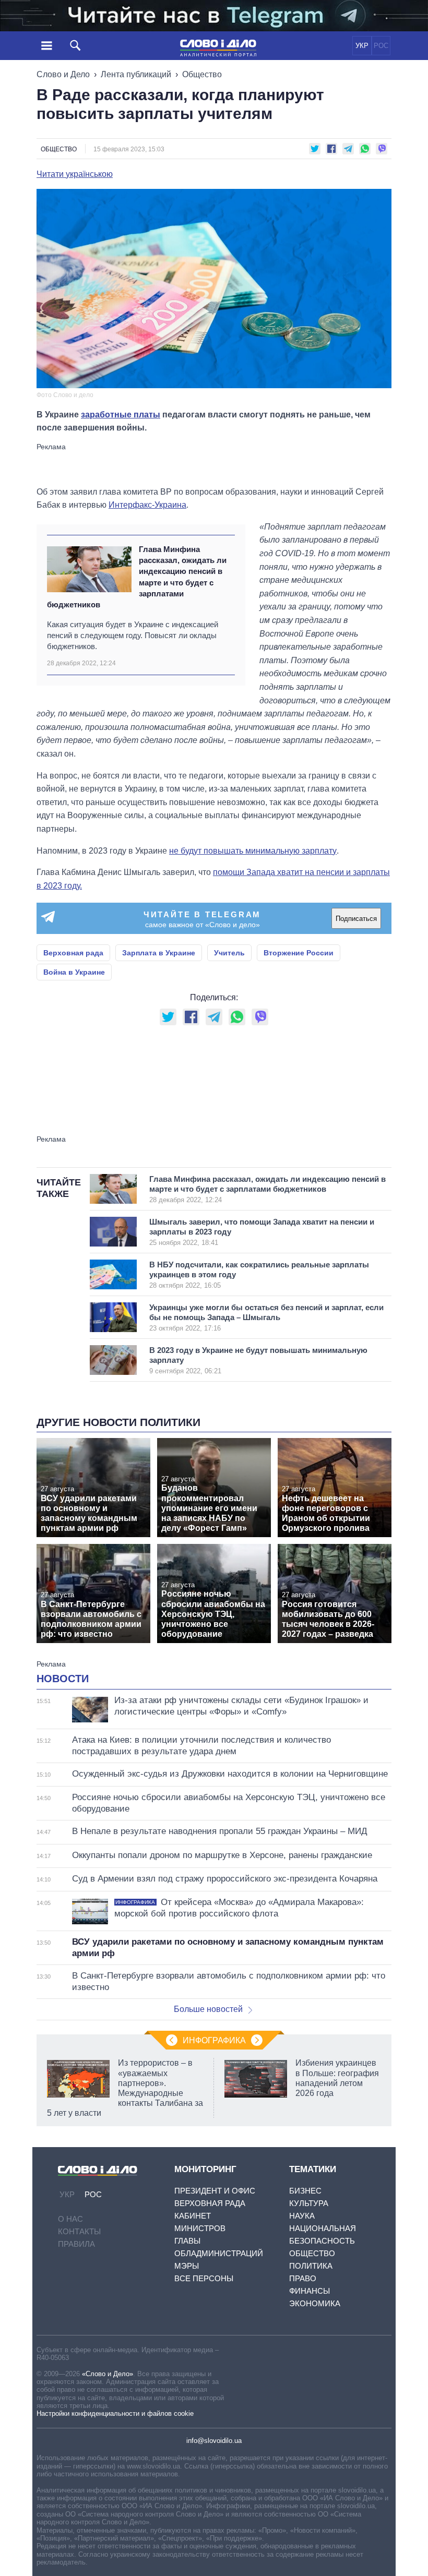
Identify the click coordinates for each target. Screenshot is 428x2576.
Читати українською (75, 174)
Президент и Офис (215, 2191)
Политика (311, 2266)
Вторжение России (299, 953)
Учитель (229, 953)
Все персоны (204, 2278)
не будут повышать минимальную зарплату (253, 851)
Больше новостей (208, 2009)
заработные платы (121, 415)
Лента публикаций (136, 74)
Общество (202, 74)
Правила (76, 2244)
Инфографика (214, 2040)
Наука (302, 2216)
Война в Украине (74, 972)
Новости (63, 1679)
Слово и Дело (63, 74)
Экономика (315, 2303)
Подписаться (356, 919)
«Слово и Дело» (108, 2374)
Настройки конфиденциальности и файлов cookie (115, 2413)
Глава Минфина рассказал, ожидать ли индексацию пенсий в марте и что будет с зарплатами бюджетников (137, 577)
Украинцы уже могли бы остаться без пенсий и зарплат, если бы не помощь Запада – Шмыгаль (266, 1317)
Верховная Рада (210, 2203)
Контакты (79, 2231)
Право (303, 2278)
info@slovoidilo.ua (214, 2441)
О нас (70, 2219)
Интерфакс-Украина (147, 505)
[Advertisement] (214, 464)
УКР (362, 46)
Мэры (187, 2266)
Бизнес (305, 2191)
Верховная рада (73, 953)
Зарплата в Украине (159, 953)
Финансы (310, 2291)
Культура (309, 2203)
